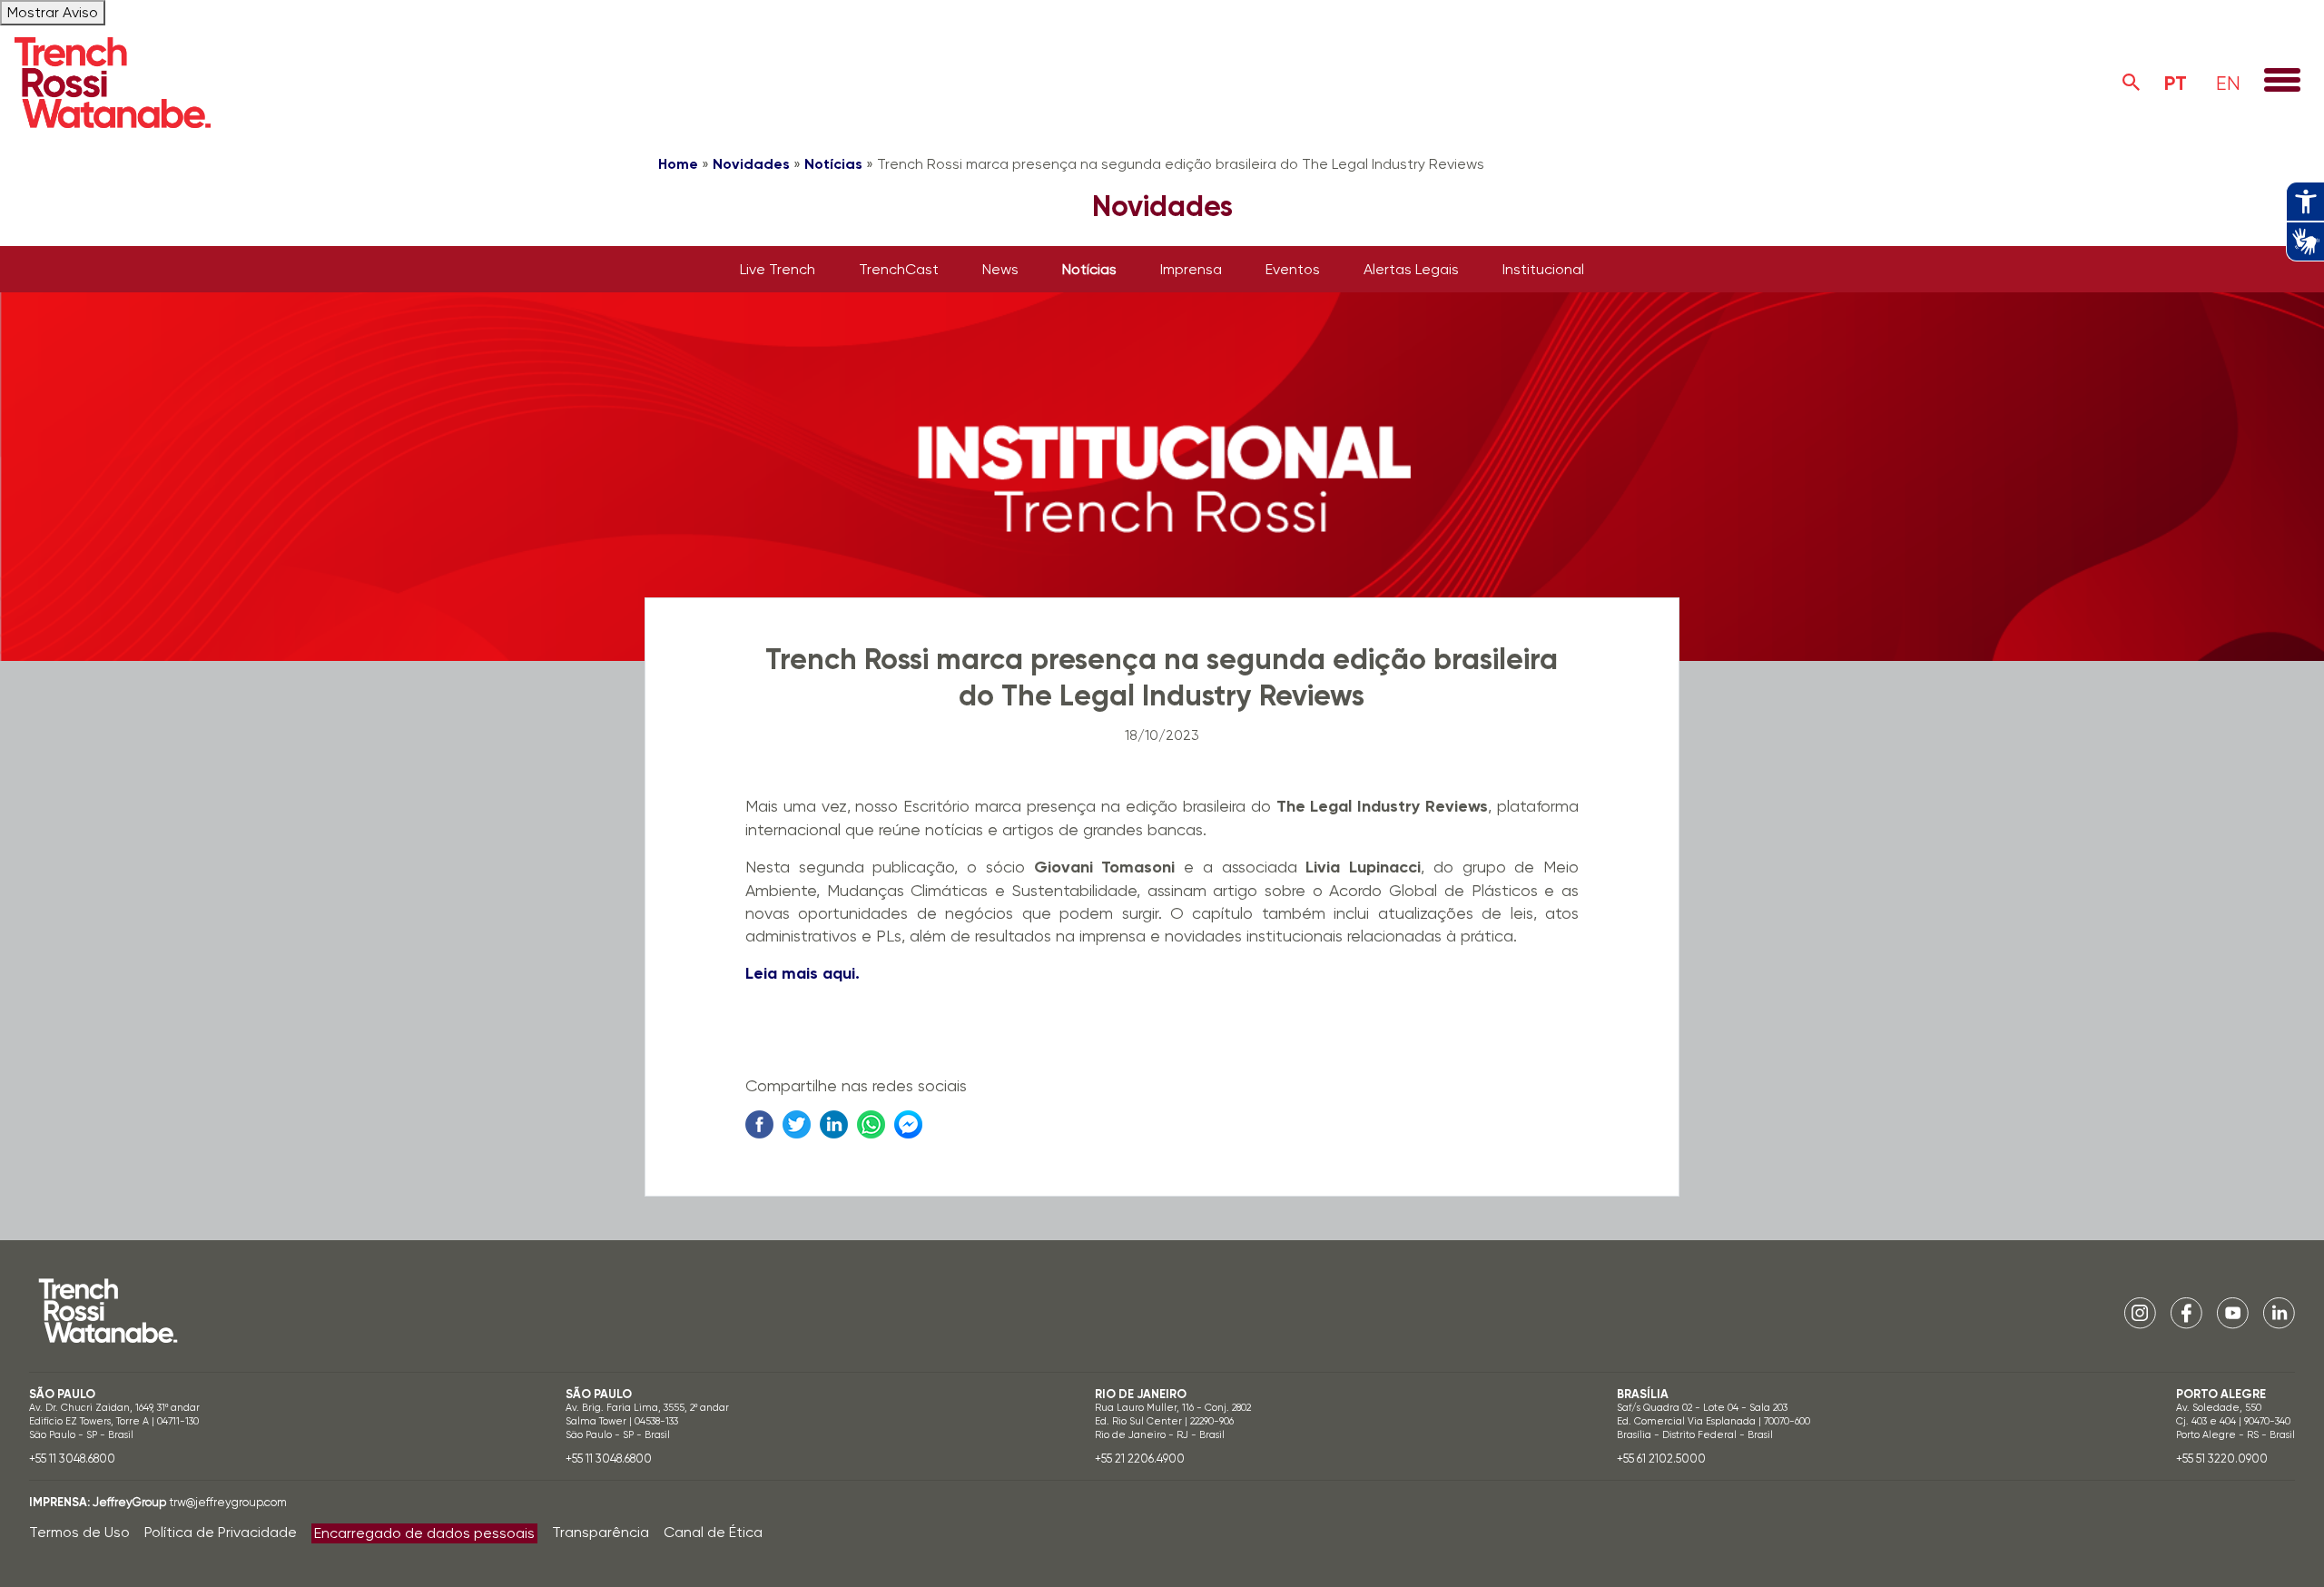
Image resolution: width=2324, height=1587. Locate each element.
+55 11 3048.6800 (72, 1459)
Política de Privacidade (221, 1532)
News (1000, 269)
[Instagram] (2140, 1312)
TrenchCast (899, 269)
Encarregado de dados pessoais (424, 1533)
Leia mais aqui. (803, 973)
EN (2228, 83)
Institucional (1543, 269)
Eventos (1293, 269)
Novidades (751, 164)
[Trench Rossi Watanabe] (113, 83)
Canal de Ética (713, 1532)
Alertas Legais (1411, 269)
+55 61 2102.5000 (1661, 1459)
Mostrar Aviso (53, 12)
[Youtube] (2233, 1312)
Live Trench (778, 269)
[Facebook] (2186, 1312)
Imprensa (1191, 269)
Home (678, 164)
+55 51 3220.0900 (2222, 1459)
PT (2176, 83)
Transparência (601, 1532)
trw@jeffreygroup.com (228, 1502)
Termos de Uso (79, 1532)
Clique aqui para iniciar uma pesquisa (2132, 83)
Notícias (833, 164)
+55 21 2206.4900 (1140, 1459)
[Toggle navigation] (2282, 82)
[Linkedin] (2279, 1312)
